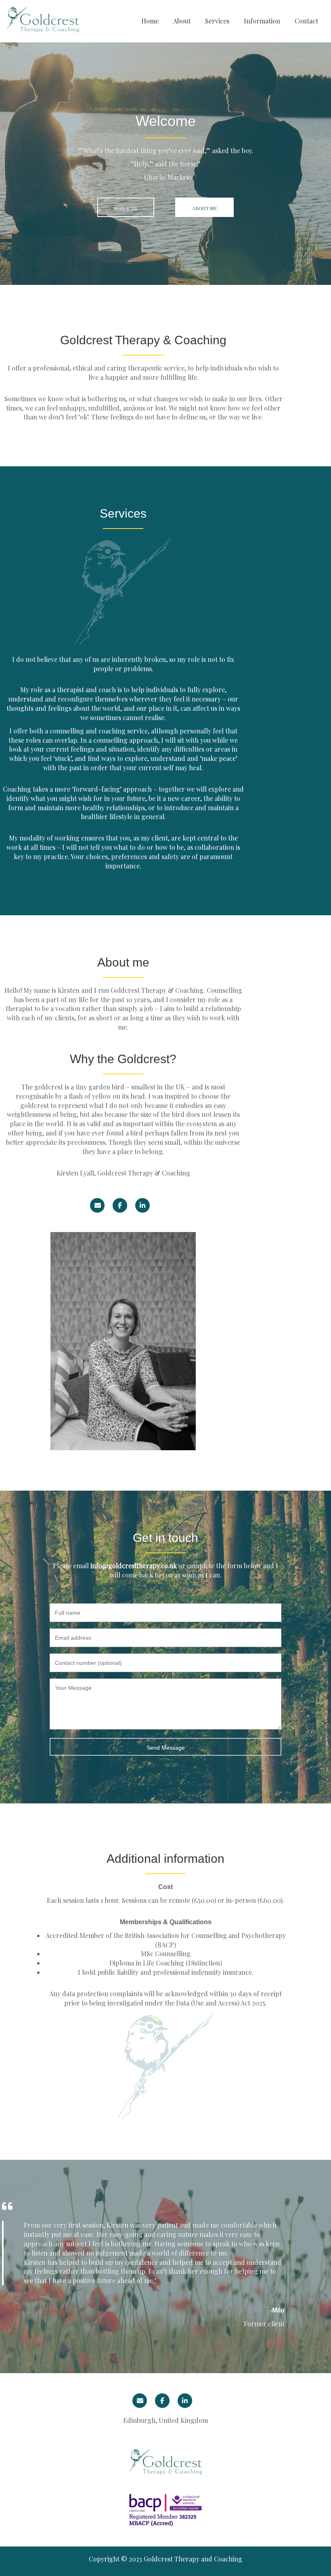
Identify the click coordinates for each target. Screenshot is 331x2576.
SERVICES (126, 208)
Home (150, 21)
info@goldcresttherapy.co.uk (134, 1566)
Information (262, 21)
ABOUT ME (204, 208)
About (182, 21)
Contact (306, 21)
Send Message (166, 1748)
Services (217, 21)
